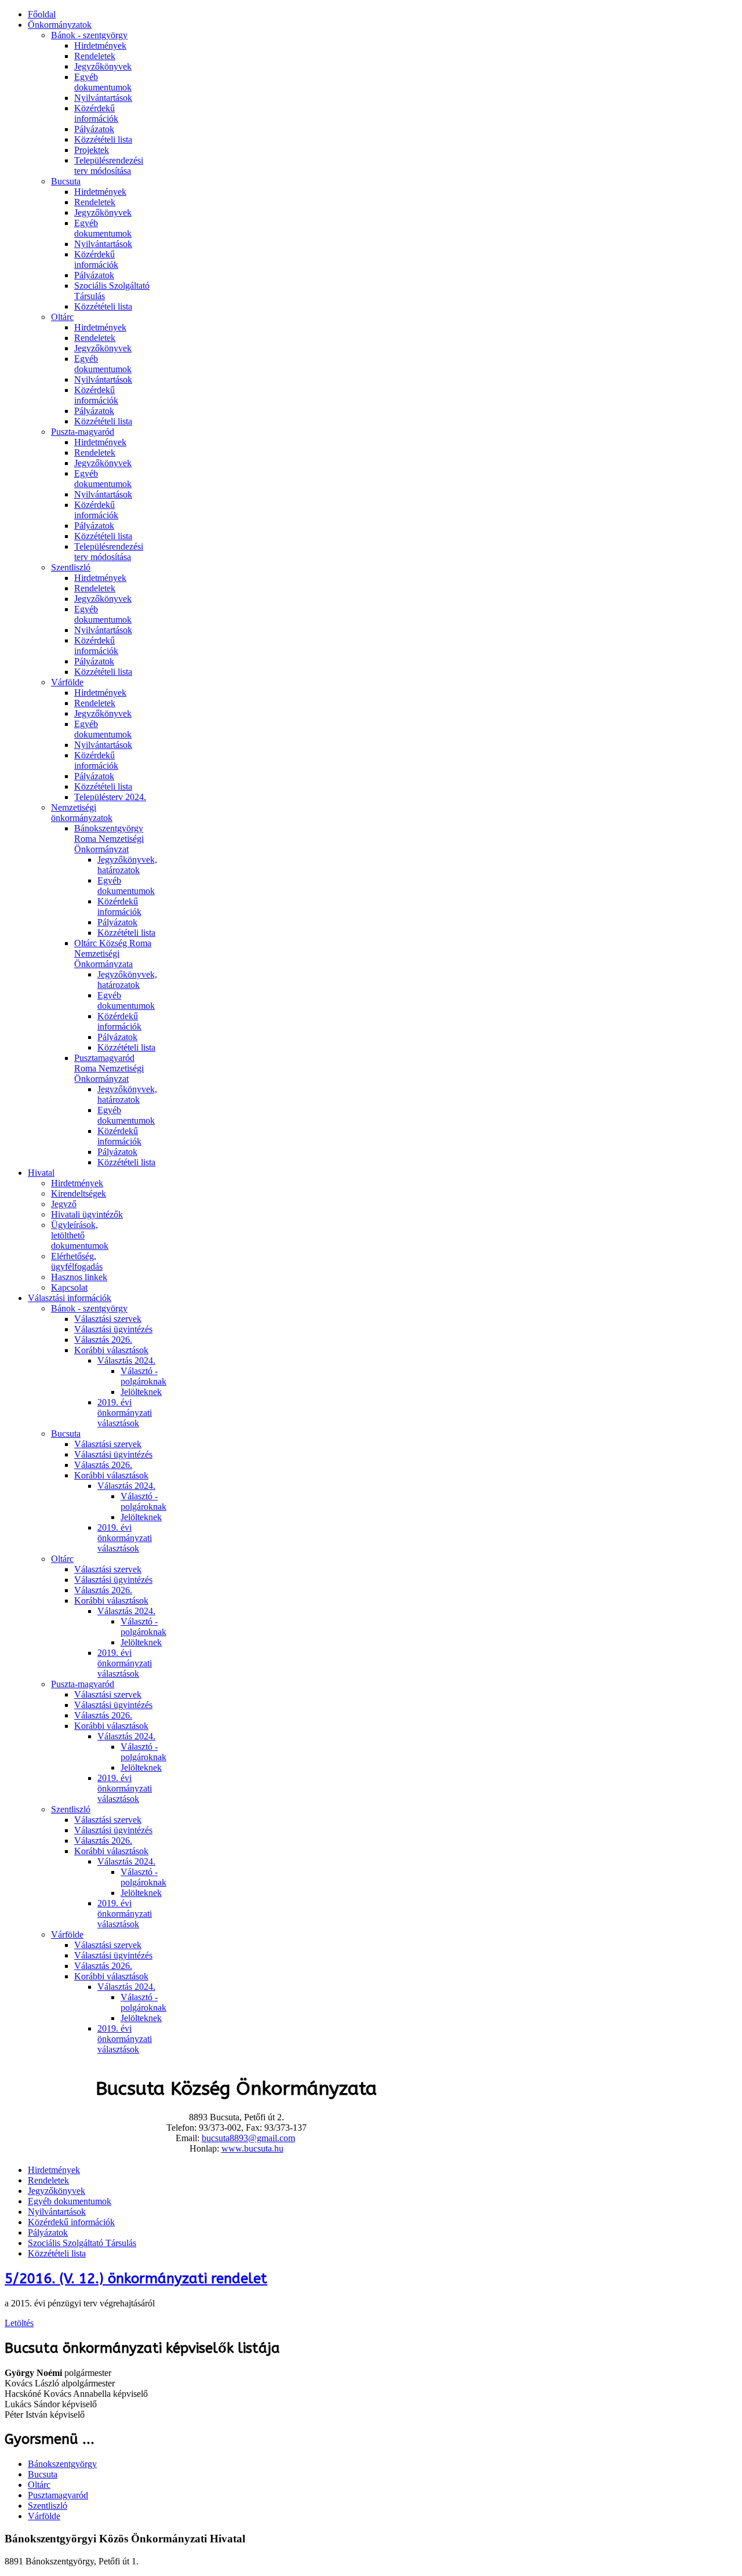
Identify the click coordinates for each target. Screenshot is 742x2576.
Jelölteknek (141, 1392)
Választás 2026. (103, 1340)
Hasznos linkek (79, 1277)
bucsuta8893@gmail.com (248, 2138)
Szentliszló (71, 567)
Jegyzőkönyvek (103, 66)
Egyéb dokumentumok (103, 82)
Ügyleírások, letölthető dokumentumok (80, 1235)
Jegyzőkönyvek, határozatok (127, 865)
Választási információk (70, 1298)
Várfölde (67, 682)
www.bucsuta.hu (252, 2148)
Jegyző (64, 1204)
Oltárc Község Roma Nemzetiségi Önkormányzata (113, 953)
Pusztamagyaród (58, 2495)
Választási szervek (108, 1319)
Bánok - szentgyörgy (89, 35)
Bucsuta (66, 181)
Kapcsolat (69, 1287)
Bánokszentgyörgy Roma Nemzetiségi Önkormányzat (109, 839)
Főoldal (42, 14)
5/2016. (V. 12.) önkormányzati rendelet (136, 2279)
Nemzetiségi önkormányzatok (82, 813)
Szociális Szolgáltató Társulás (82, 2243)
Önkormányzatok (60, 25)
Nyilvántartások (103, 98)
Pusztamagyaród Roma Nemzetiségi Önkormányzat (109, 1068)
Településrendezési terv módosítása (109, 166)
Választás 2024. (126, 1360)
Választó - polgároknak (143, 1376)
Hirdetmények (100, 46)
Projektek (92, 150)
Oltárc (62, 317)
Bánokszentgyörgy (62, 2464)
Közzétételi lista (103, 139)
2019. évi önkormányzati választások (125, 1413)
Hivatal (41, 1173)
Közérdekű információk (96, 113)
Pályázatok (94, 129)
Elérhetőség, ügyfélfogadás (77, 1261)
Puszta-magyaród (83, 432)
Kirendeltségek (79, 1193)
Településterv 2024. (110, 797)
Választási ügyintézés (113, 1329)
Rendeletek (95, 56)
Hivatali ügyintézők (87, 1214)
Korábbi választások (111, 1350)
